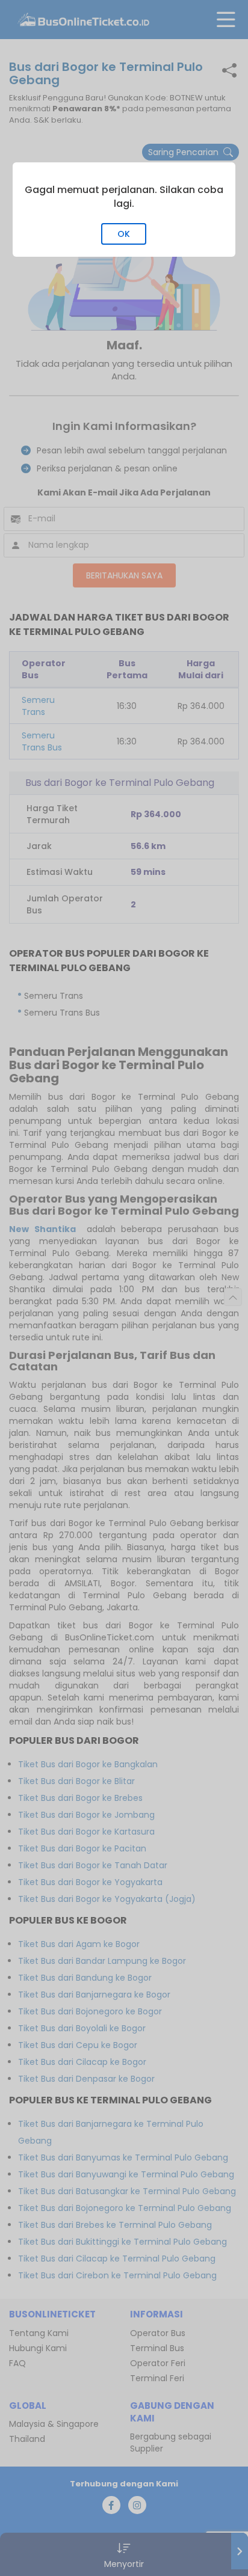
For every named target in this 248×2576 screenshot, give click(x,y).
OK (124, 234)
